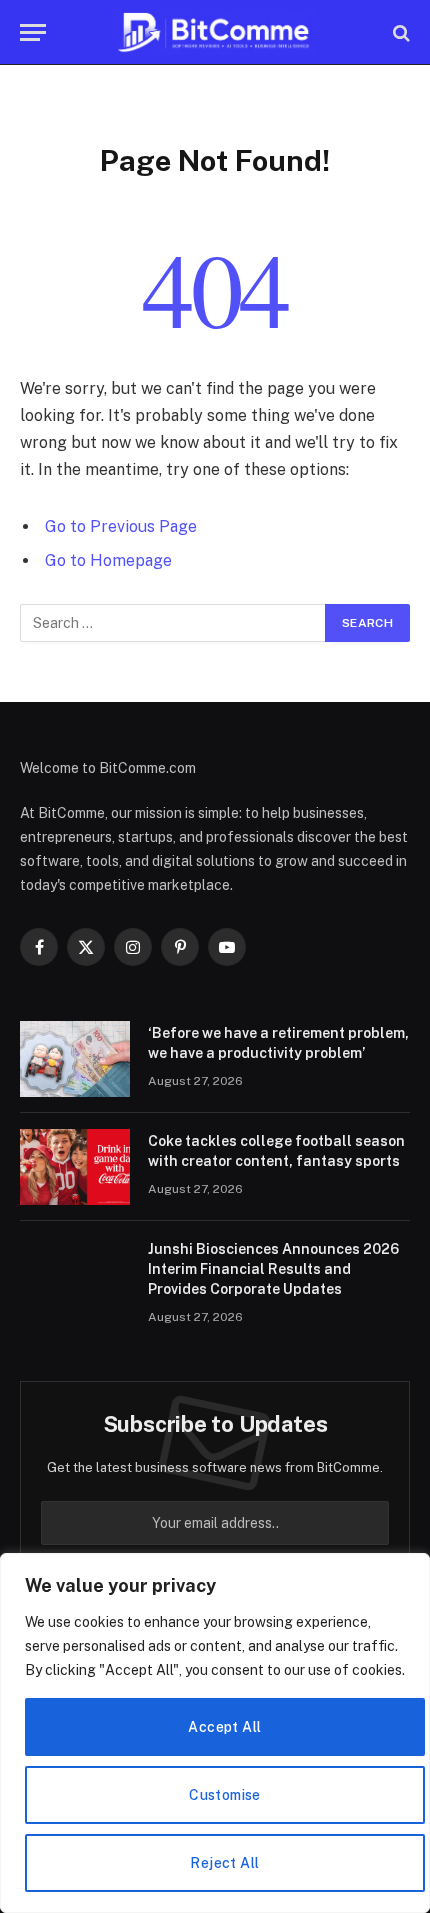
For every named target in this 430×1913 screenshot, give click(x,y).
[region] (215, 1733)
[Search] (399, 32)
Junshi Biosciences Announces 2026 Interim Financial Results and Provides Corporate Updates (273, 1269)
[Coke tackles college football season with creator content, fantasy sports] (75, 1167)
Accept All (224, 1727)
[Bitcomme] (215, 32)
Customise (225, 1795)
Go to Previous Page (121, 526)
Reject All (224, 1863)
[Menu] (33, 32)
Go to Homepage (108, 560)
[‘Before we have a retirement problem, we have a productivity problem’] (75, 1059)
